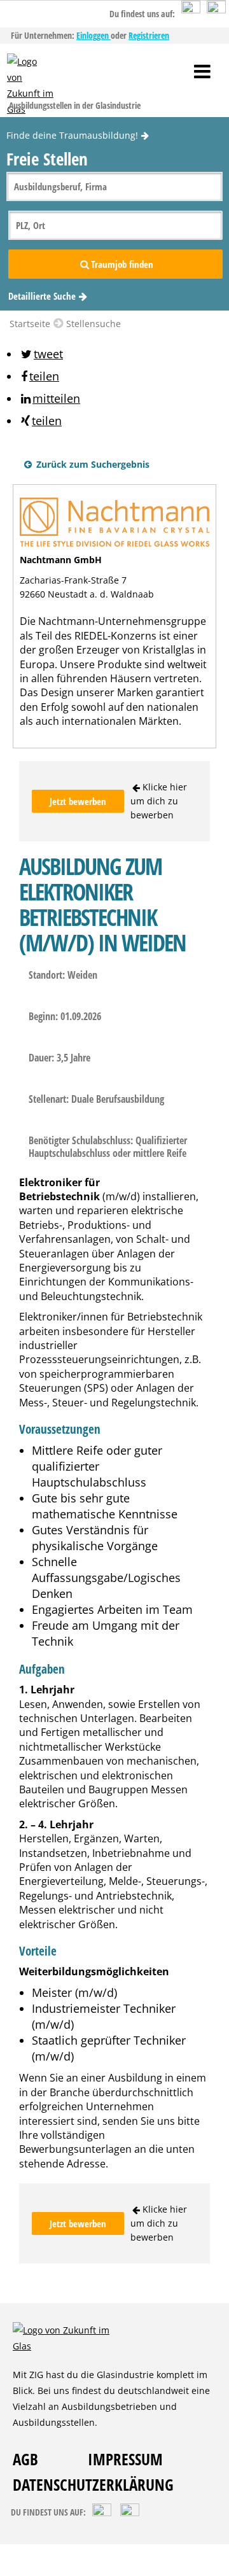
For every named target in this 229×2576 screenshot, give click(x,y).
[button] (41, 354)
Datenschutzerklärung (93, 2484)
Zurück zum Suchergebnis (92, 464)
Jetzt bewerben (78, 801)
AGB (25, 2459)
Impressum (125, 2459)
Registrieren (149, 35)
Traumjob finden (122, 264)
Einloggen (94, 35)
